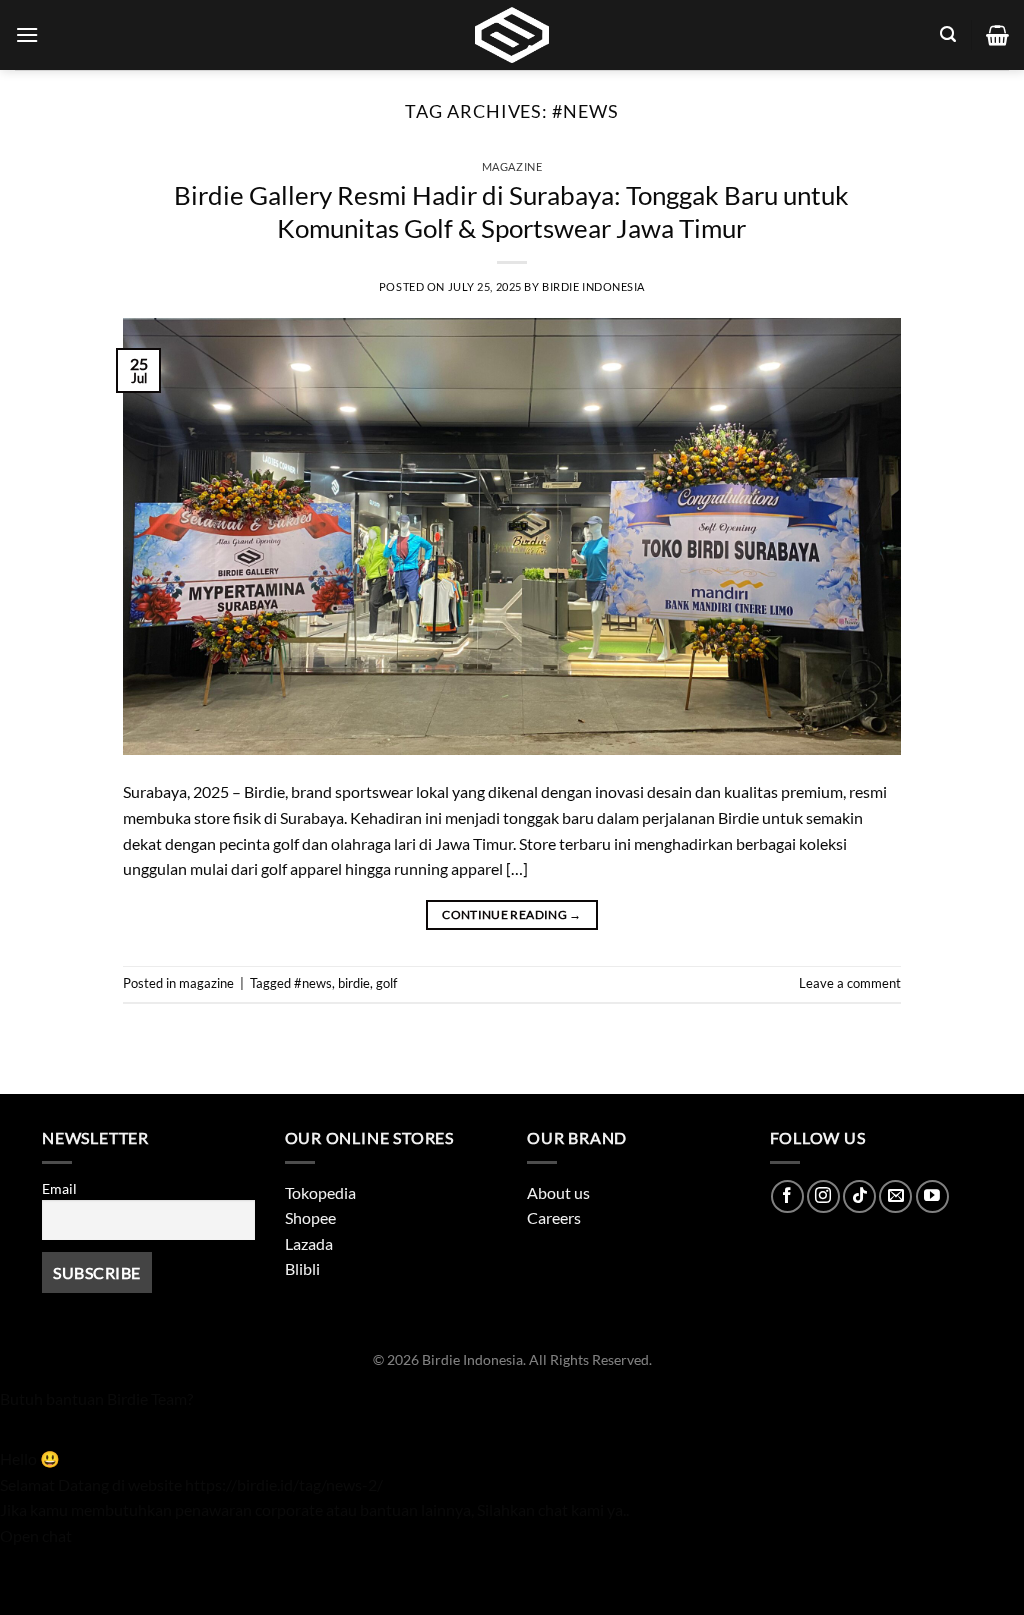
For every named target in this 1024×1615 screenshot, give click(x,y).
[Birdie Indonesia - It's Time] (512, 35)
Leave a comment (850, 983)
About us (558, 1192)
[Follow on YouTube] (932, 1196)
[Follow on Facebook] (787, 1196)
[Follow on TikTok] (859, 1196)
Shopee (310, 1217)
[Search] (948, 34)
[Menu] (27, 34)
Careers (554, 1217)
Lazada (309, 1243)
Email (59, 1188)
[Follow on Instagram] (823, 1196)
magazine (512, 166)
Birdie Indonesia (593, 286)
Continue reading (512, 914)
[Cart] (997, 35)
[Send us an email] (895, 1196)
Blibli (302, 1268)
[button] (512, 1399)
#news (313, 983)
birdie (354, 983)
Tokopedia (320, 1192)
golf (386, 983)
